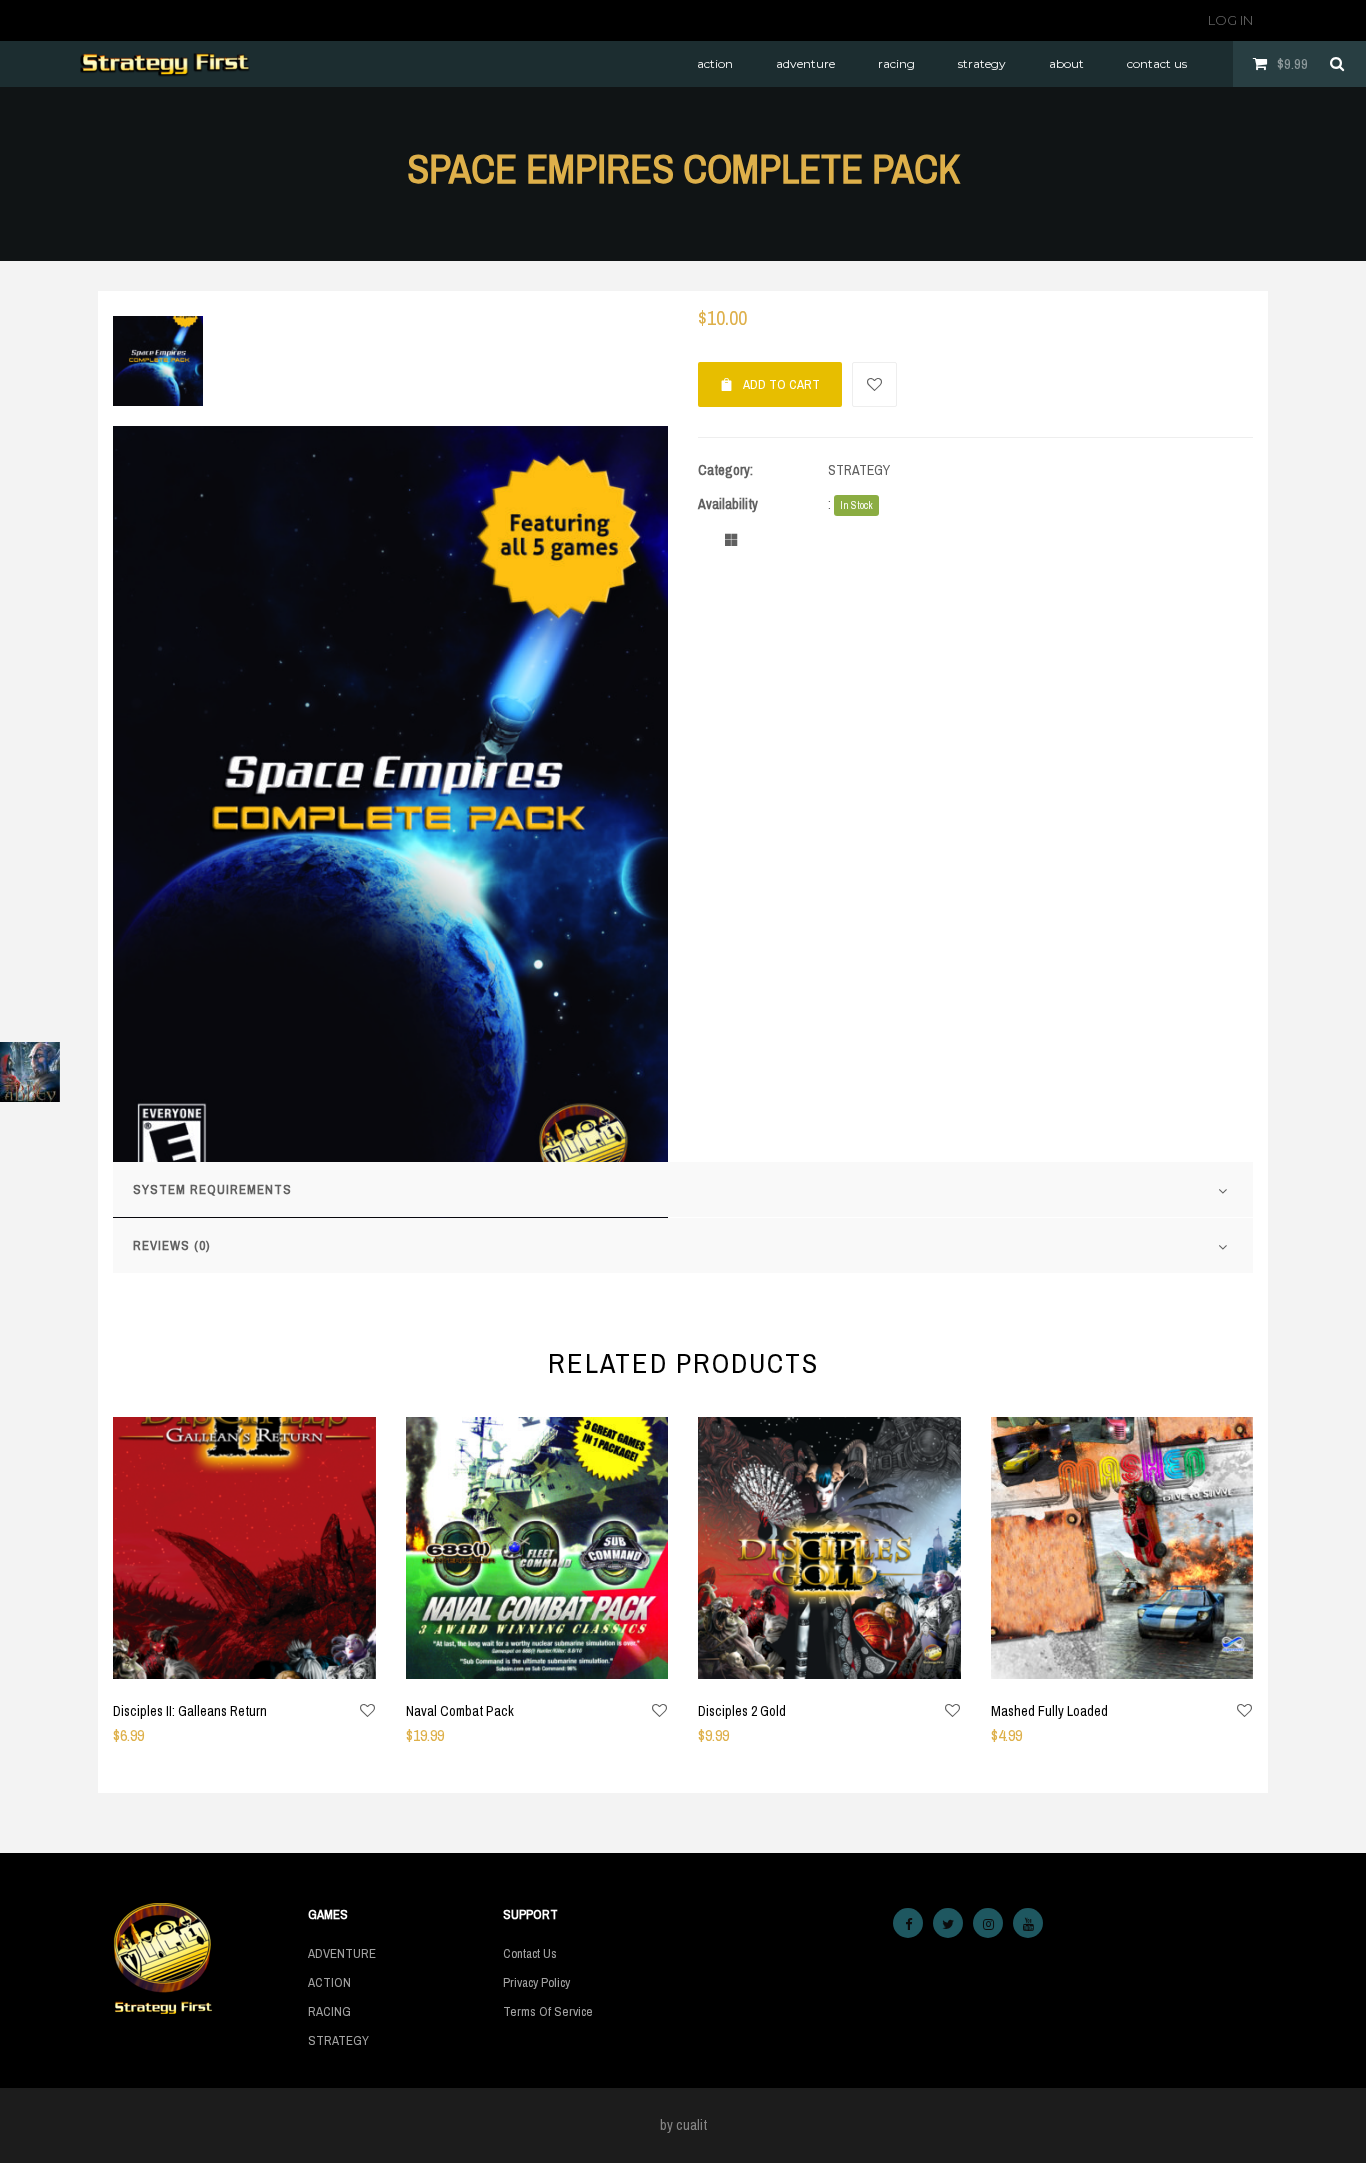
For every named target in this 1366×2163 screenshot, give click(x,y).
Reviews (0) (171, 1245)
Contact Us (530, 1953)
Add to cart (781, 384)
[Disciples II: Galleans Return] (244, 1548)
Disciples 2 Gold (742, 1711)
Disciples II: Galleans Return (190, 1711)
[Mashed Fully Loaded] (1122, 1548)
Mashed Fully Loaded (1049, 1711)
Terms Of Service (548, 2011)
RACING (329, 2011)
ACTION (329, 1982)
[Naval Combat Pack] (537, 1548)
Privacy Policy (536, 1982)
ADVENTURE (342, 1953)
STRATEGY (859, 470)
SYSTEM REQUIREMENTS (212, 1189)
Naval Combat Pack (460, 1711)
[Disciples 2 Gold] (829, 1548)
